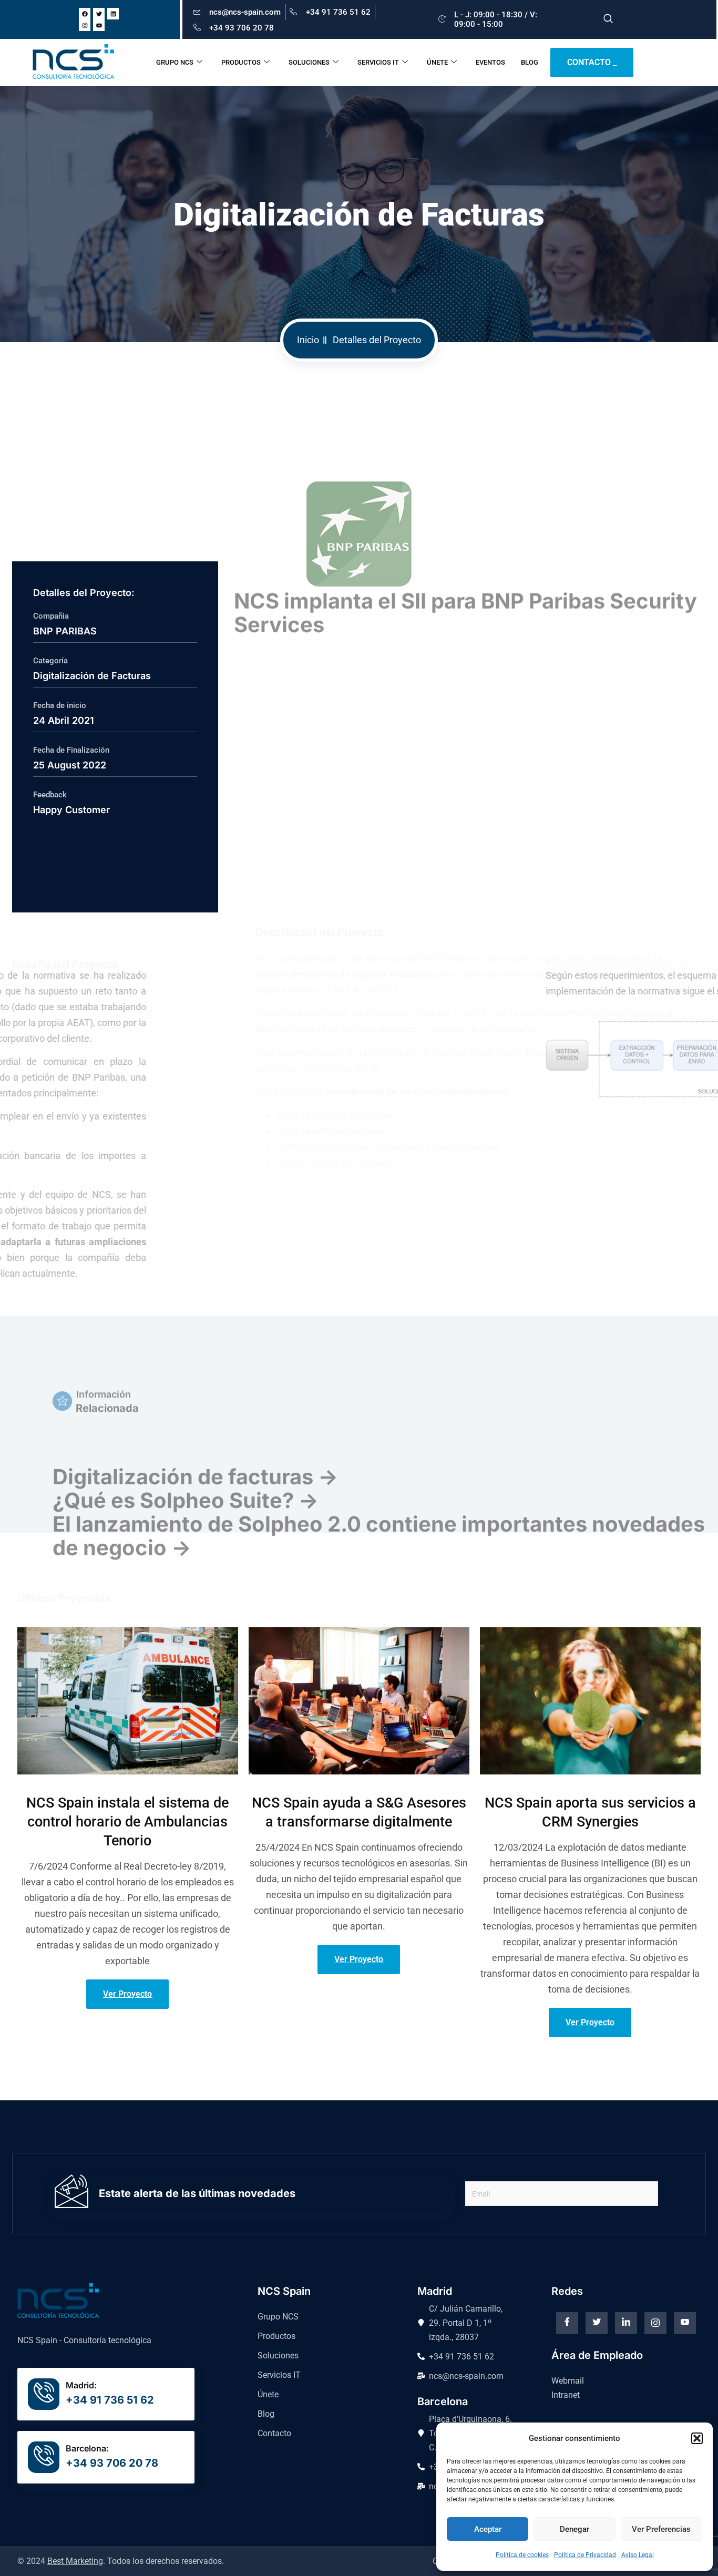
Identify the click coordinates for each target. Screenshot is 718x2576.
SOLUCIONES (309, 62)
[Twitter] (99, 14)
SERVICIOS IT (378, 62)
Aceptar (488, 2529)
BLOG (530, 62)
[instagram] (655, 2323)
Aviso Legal (638, 2555)
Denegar (575, 2529)
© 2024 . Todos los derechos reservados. (121, 2561)
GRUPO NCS (175, 62)
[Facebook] (85, 14)
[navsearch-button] (608, 19)
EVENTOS (490, 62)
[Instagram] (85, 25)
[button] (697, 2438)
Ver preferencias (661, 2529)
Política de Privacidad (585, 2555)
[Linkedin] (113, 14)
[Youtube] (99, 25)
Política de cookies (522, 2555)
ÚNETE (437, 62)
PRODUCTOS (241, 62)
